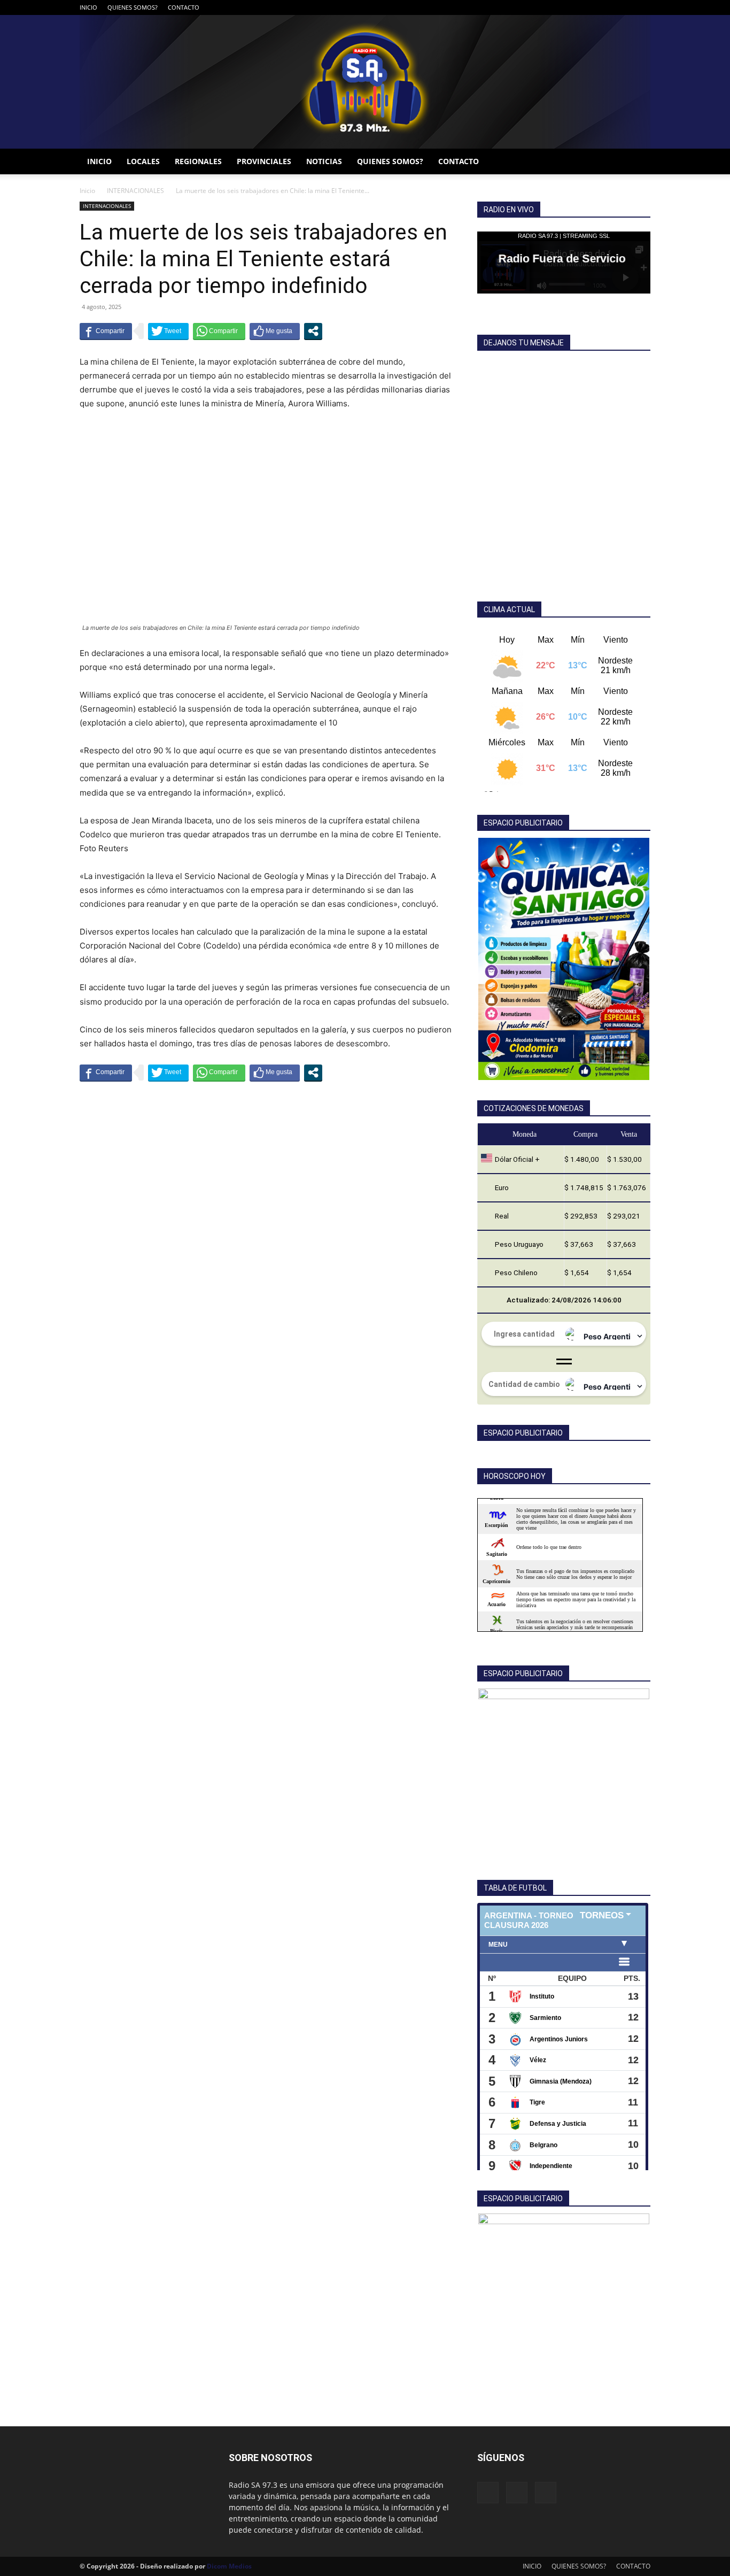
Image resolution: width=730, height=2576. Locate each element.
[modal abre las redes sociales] (313, 331)
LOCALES (143, 161)
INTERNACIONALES (135, 191)
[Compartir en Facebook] (106, 331)
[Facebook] (607, 7)
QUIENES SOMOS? (133, 7)
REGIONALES (198, 161)
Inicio (87, 191)
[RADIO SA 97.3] (365, 82)
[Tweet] (168, 331)
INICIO (88, 7)
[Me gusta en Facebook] (275, 331)
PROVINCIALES (264, 161)
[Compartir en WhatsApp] (219, 331)
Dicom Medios (229, 2566)
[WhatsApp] (642, 7)
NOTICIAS (324, 161)
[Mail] (625, 7)
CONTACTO (184, 7)
